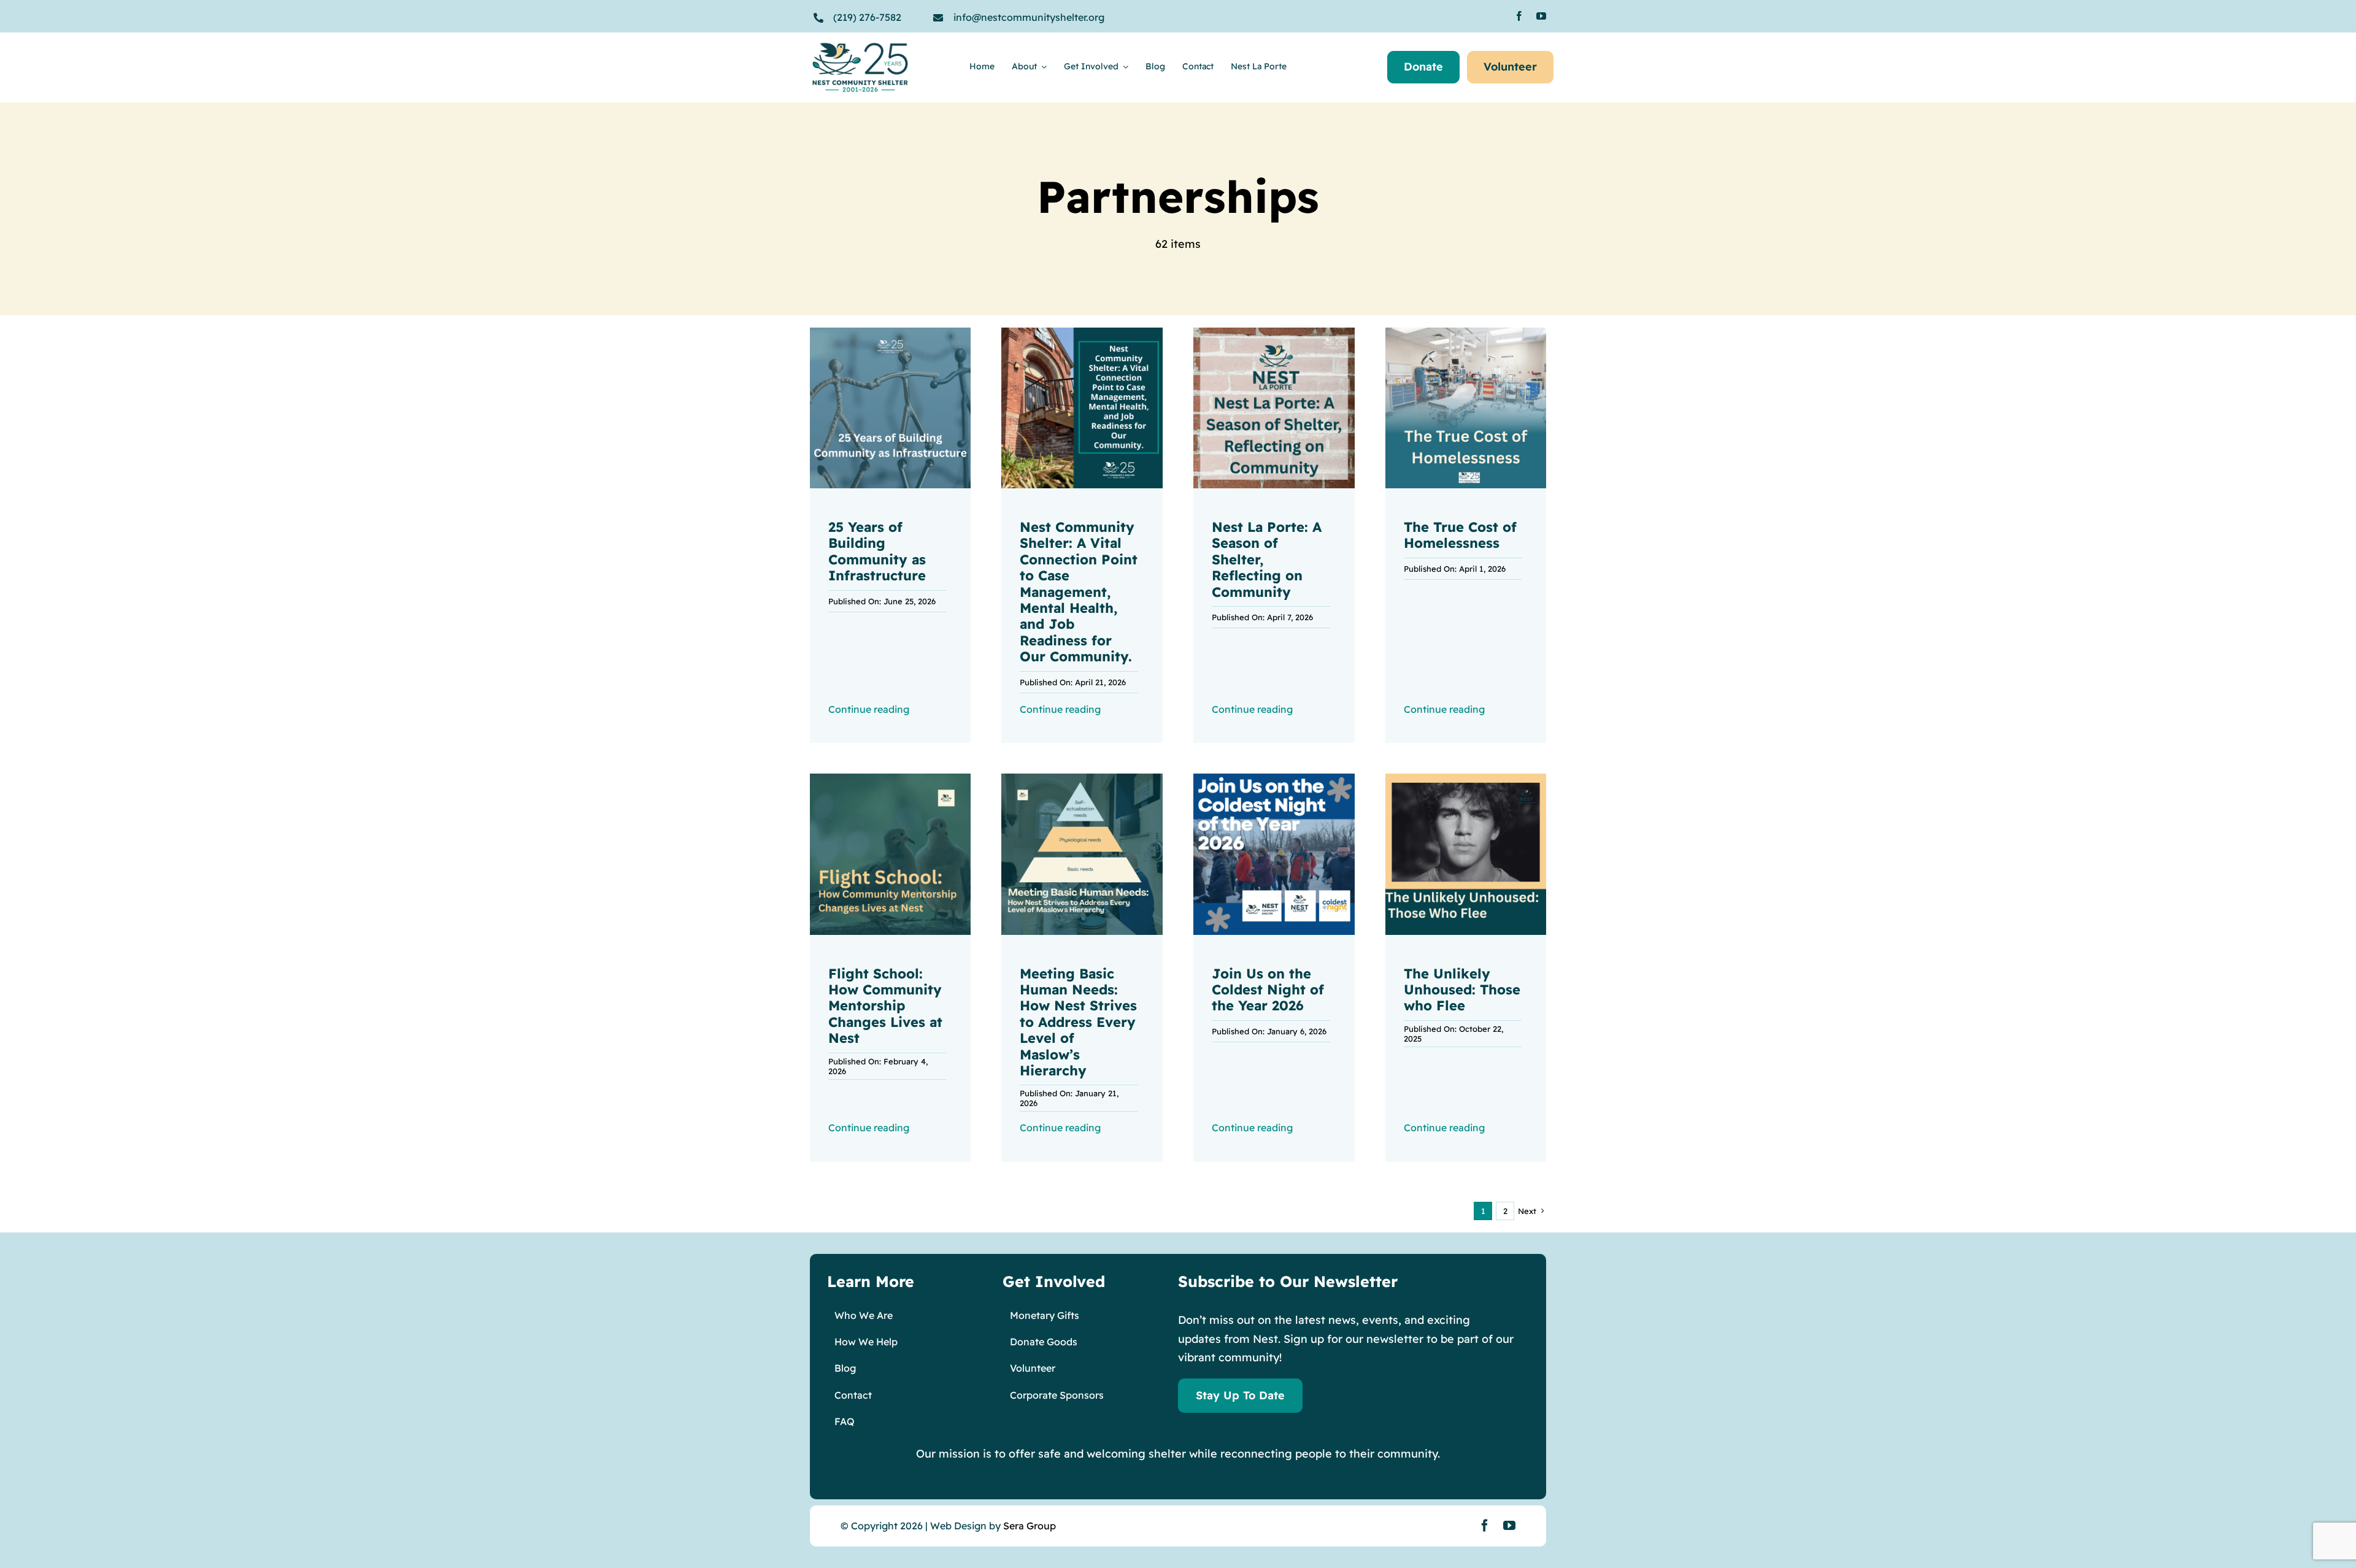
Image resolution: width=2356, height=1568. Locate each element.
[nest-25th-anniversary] (860, 47)
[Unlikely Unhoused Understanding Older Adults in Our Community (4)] (1466, 779)
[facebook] (1519, 16)
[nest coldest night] (1274, 779)
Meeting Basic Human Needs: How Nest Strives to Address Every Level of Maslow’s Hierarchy (1078, 1022)
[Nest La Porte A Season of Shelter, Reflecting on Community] (1274, 333)
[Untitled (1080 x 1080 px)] (1466, 333)
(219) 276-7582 (867, 17)
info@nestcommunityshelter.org (1029, 17)
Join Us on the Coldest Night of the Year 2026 (1268, 990)
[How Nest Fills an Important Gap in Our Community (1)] (891, 333)
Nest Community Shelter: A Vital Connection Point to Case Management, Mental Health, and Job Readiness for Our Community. (1079, 592)
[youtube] (1541, 16)
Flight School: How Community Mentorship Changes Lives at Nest (885, 1006)
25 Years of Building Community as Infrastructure (877, 551)
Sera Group (1030, 1526)
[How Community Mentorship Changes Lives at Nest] (891, 779)
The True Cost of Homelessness (1460, 535)
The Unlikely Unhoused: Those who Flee (1462, 990)
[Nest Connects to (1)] (1082, 333)
